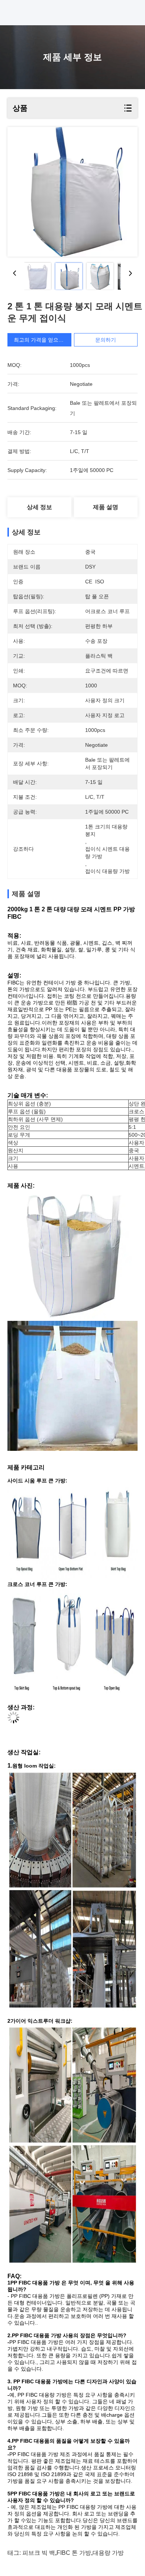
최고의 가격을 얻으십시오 (44, 340)
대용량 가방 (108, 2553)
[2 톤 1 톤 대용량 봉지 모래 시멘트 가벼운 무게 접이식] (72, 192)
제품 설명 (106, 507)
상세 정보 (39, 507)
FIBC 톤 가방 (74, 2553)
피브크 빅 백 (39, 2553)
